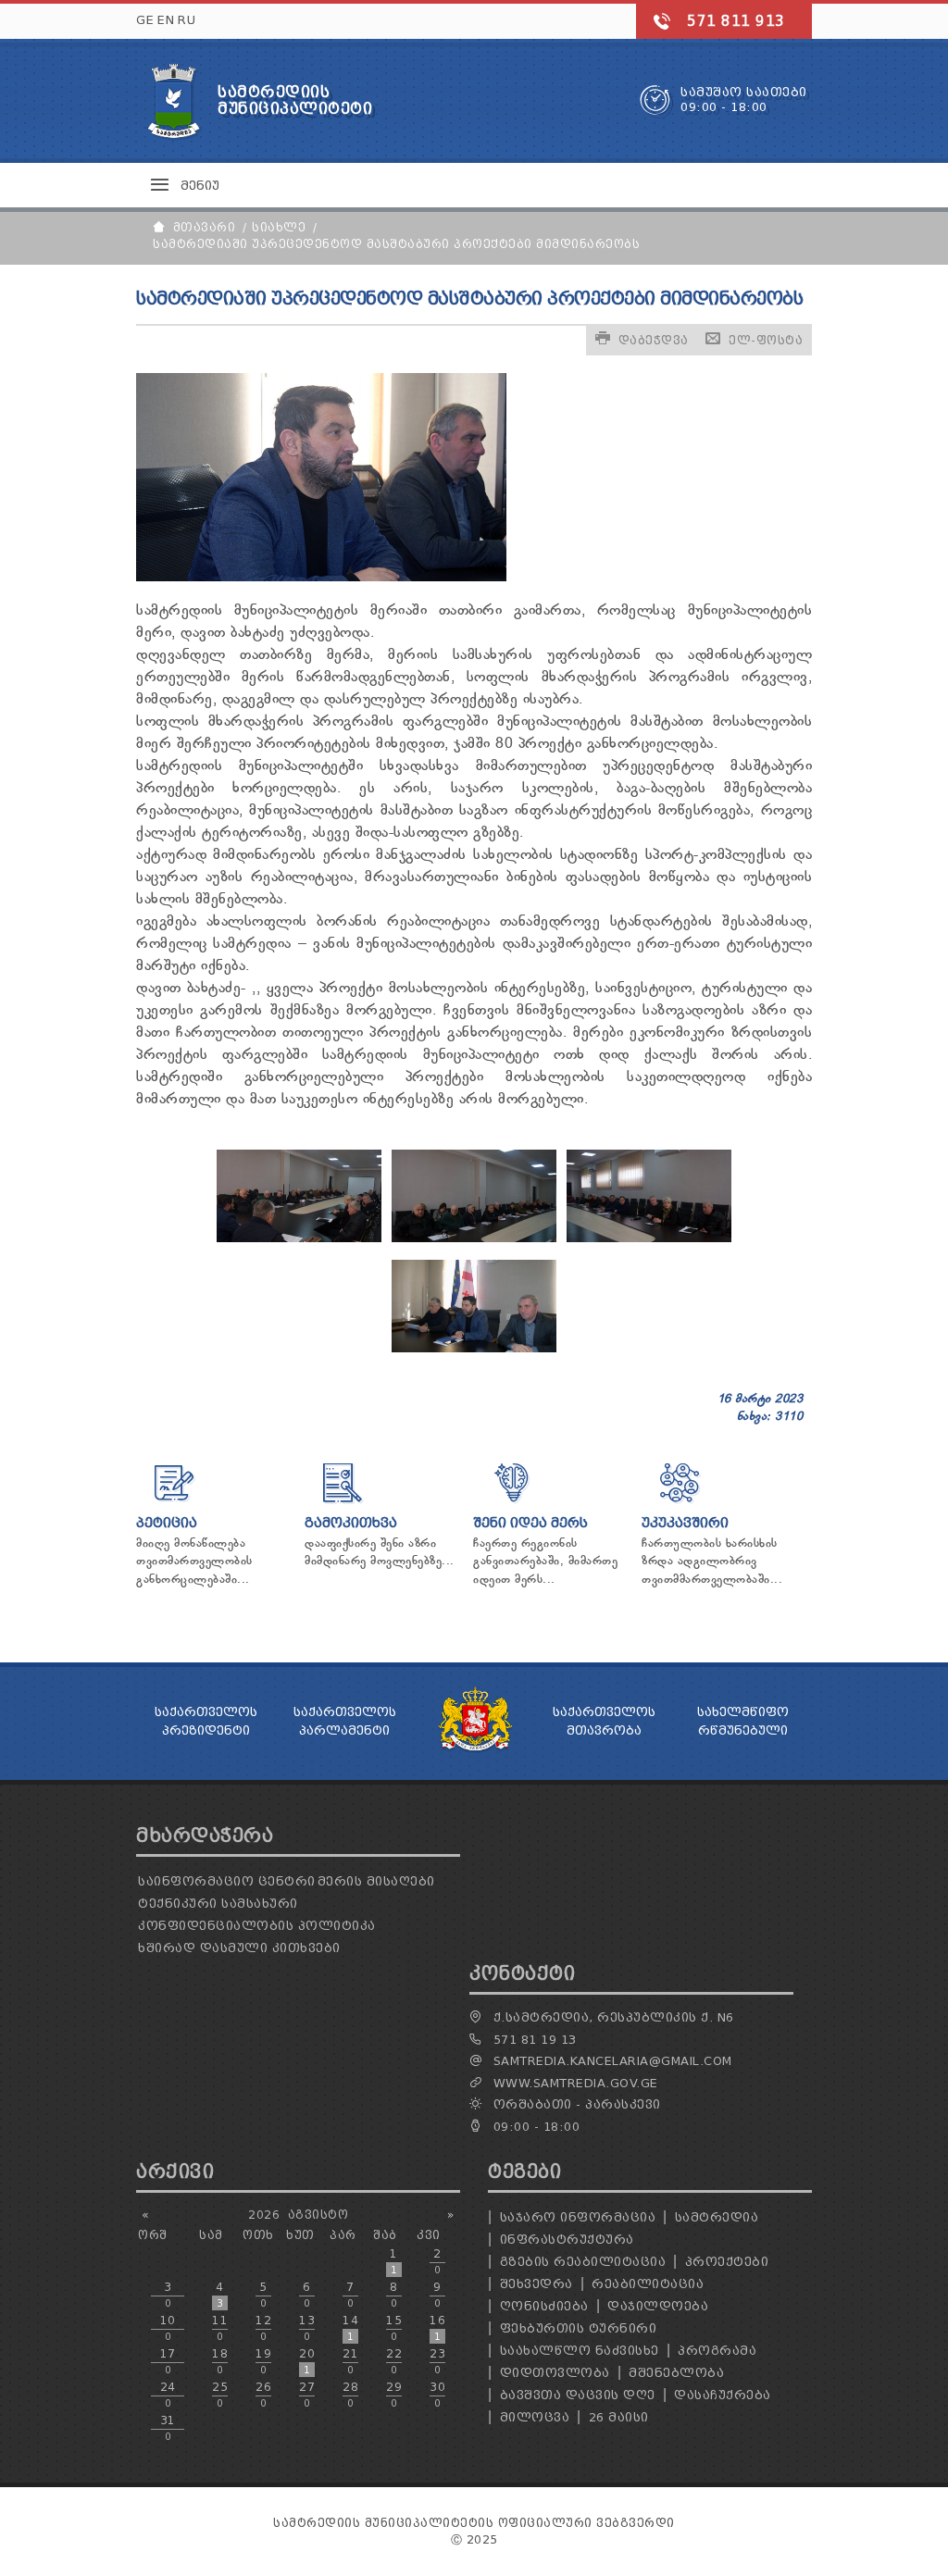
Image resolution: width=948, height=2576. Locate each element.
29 (394, 2395)
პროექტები (727, 2262)
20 (307, 2361)
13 (307, 2328)
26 (263, 2395)
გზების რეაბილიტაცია (583, 2262)
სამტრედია (717, 2217)
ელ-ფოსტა (766, 340)
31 (168, 2428)
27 (307, 2395)
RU (187, 20)
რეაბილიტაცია (648, 2284)
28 (350, 2395)
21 (350, 2361)
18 (220, 2361)
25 (220, 2395)
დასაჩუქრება (723, 2395)
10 (168, 2328)
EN (166, 20)
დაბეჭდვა (654, 340)
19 (263, 2361)
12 (263, 2328)
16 (437, 2328)
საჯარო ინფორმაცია (578, 2217)
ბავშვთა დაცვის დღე (578, 2395)
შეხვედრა (536, 2284)
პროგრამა (717, 2351)
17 (168, 2361)
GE (145, 20)
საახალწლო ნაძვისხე (580, 2351)
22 (394, 2361)
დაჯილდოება (658, 2306)
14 (350, 2328)
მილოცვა (535, 2417)
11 (220, 2328)
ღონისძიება (544, 2306)
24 (168, 2395)
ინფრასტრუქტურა (567, 2240)
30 (437, 2395)
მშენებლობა (676, 2373)
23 (437, 2361)
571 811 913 (736, 21)
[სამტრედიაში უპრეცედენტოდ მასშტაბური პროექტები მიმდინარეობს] (299, 1238)
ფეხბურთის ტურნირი (579, 2328)
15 (394, 2328)
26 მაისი (619, 2417)
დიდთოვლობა (555, 2373)
